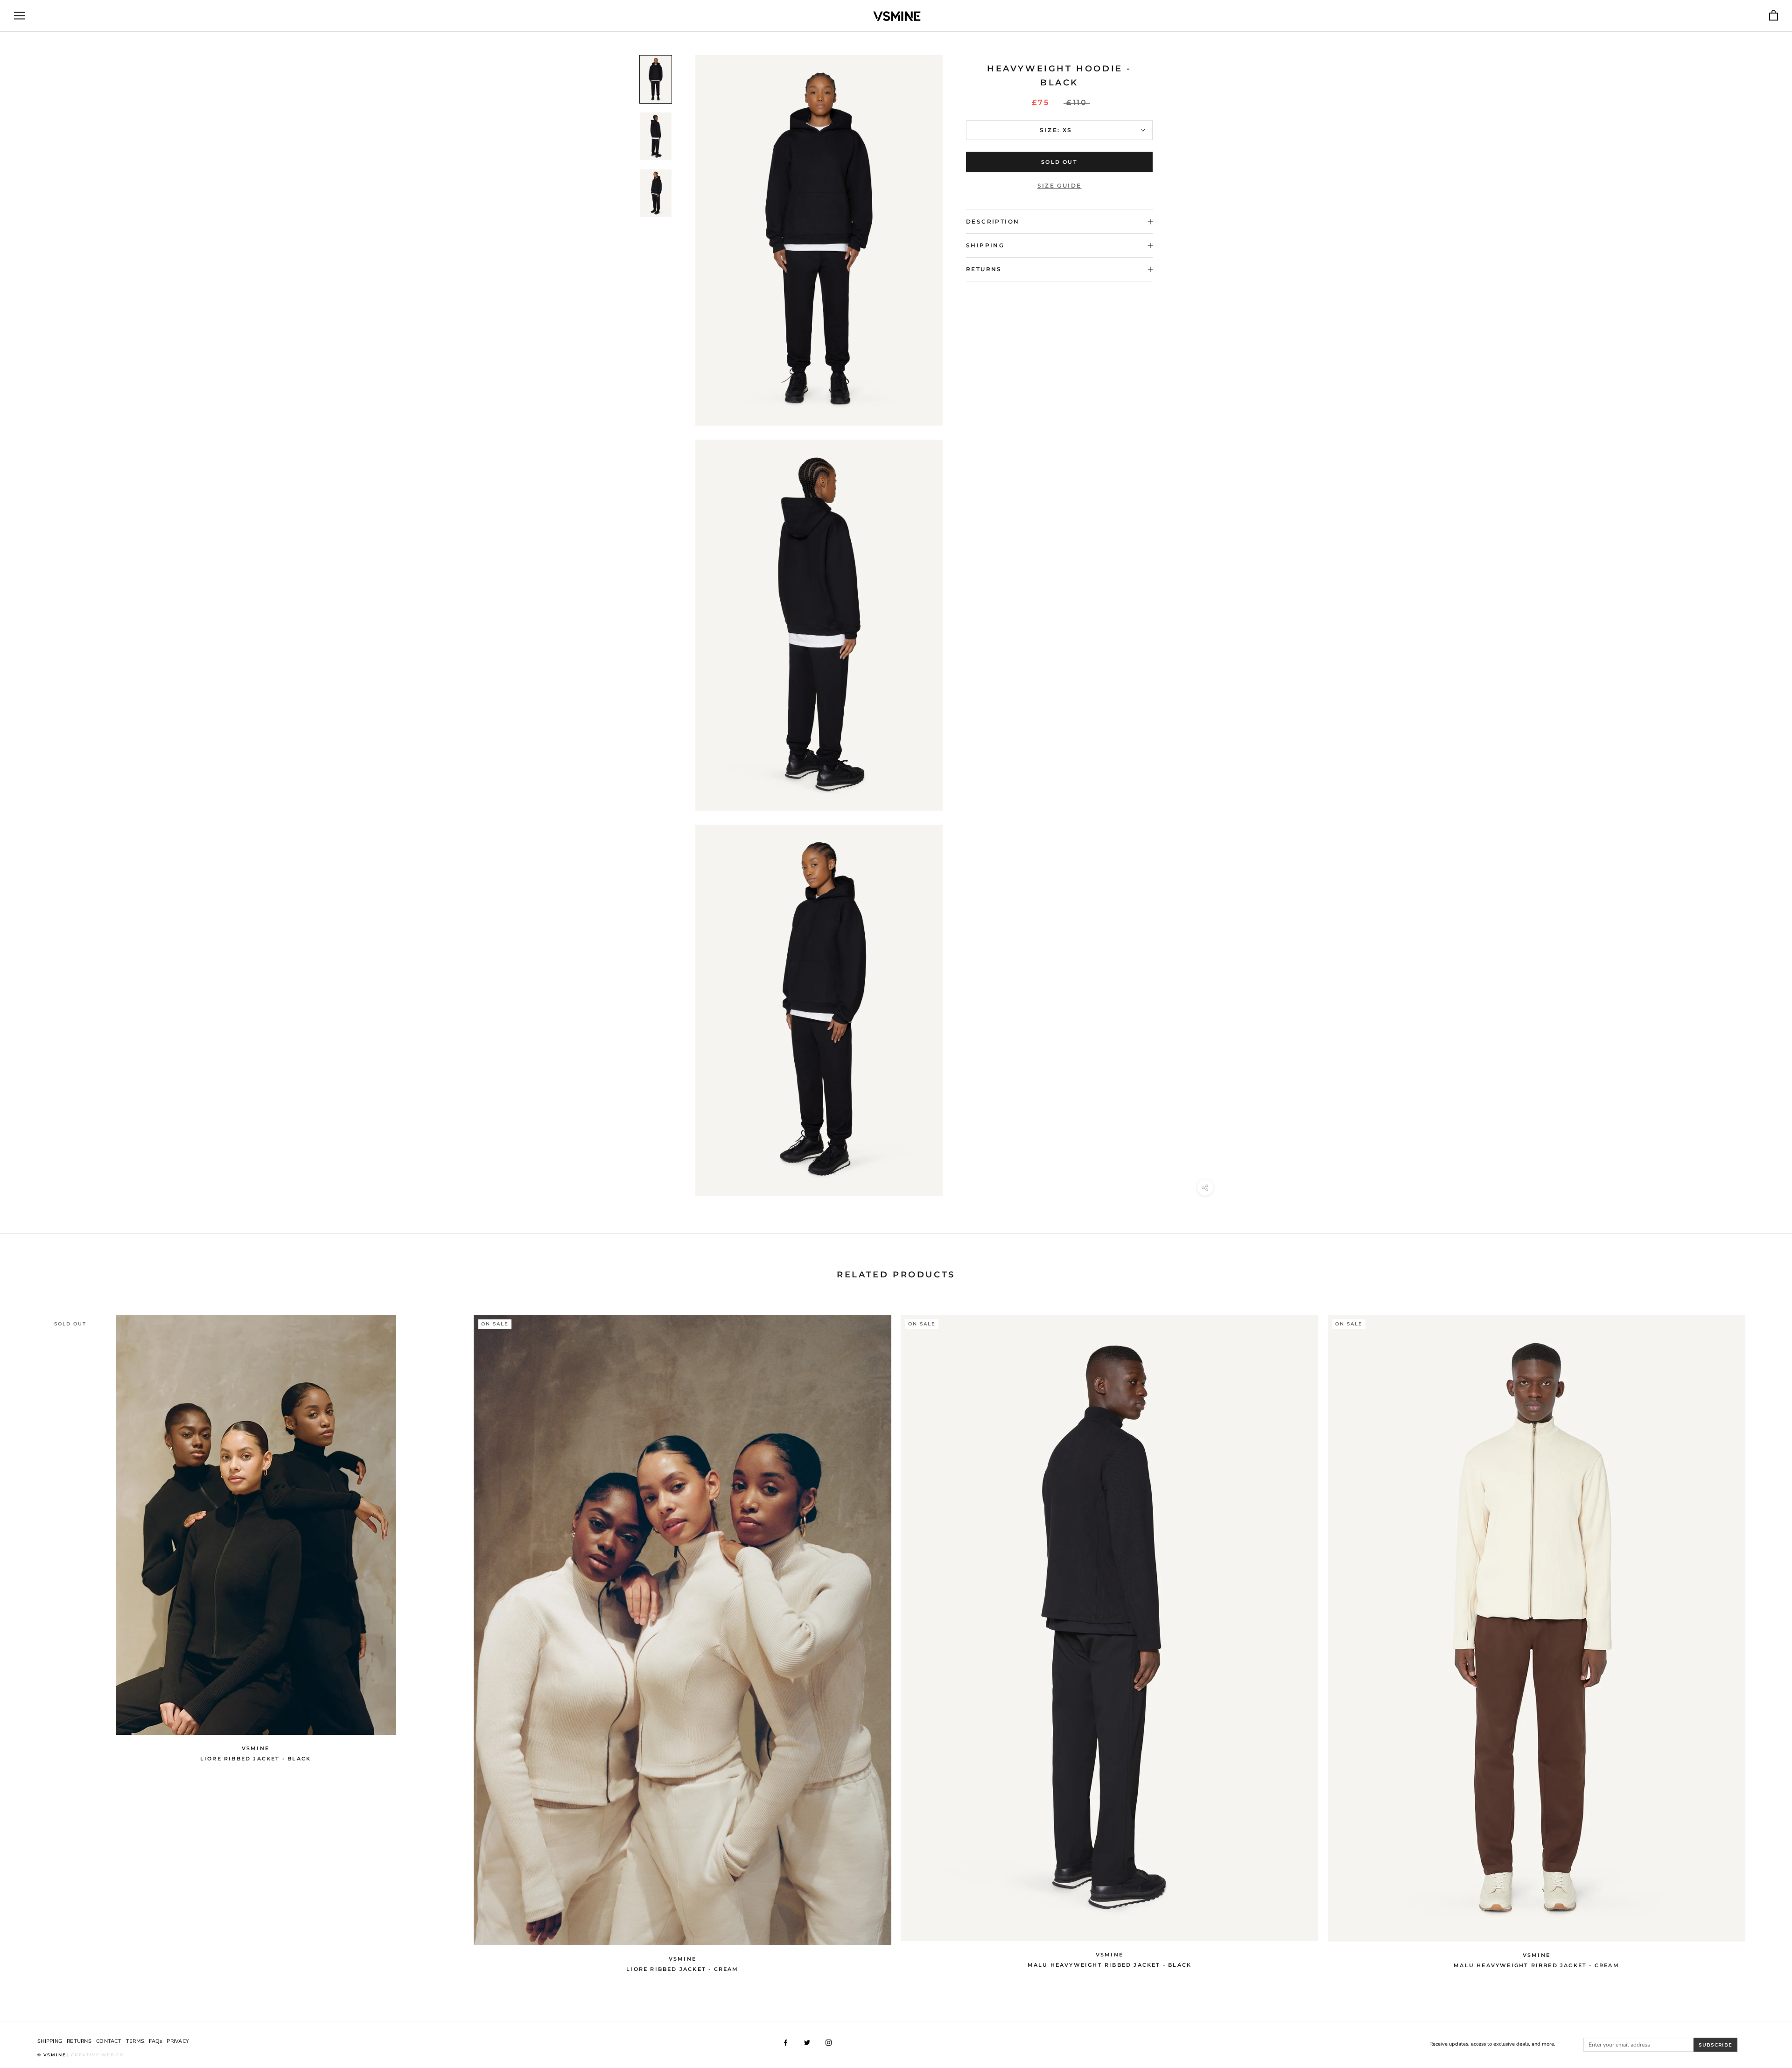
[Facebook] (786, 2043)
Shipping (985, 245)
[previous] (29, 1638)
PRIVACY (178, 2041)
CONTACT (109, 2041)
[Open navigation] (20, 16)
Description (993, 221)
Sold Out (1059, 162)
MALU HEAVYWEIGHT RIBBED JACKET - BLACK (1110, 1965)
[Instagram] (829, 2043)
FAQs (155, 2041)
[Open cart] (1774, 16)
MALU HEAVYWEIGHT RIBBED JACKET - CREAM (1536, 1965)
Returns (984, 269)
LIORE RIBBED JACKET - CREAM (682, 1969)
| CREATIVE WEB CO (96, 2055)
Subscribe (1715, 2045)
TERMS (135, 2041)
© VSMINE (52, 2055)
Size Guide (1060, 186)
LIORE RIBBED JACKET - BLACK (255, 1759)
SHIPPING (50, 2041)
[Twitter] (807, 2043)
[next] (1763, 1638)
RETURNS (79, 2041)
